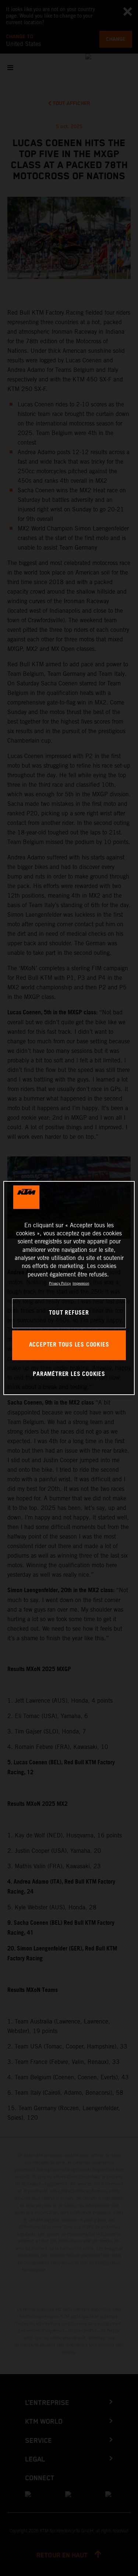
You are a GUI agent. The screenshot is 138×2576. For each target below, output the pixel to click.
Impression (81, 1283)
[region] (69, 1288)
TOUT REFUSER (69, 1313)
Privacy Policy (60, 1283)
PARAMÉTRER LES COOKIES (69, 1374)
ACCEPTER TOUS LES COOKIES (69, 1345)
